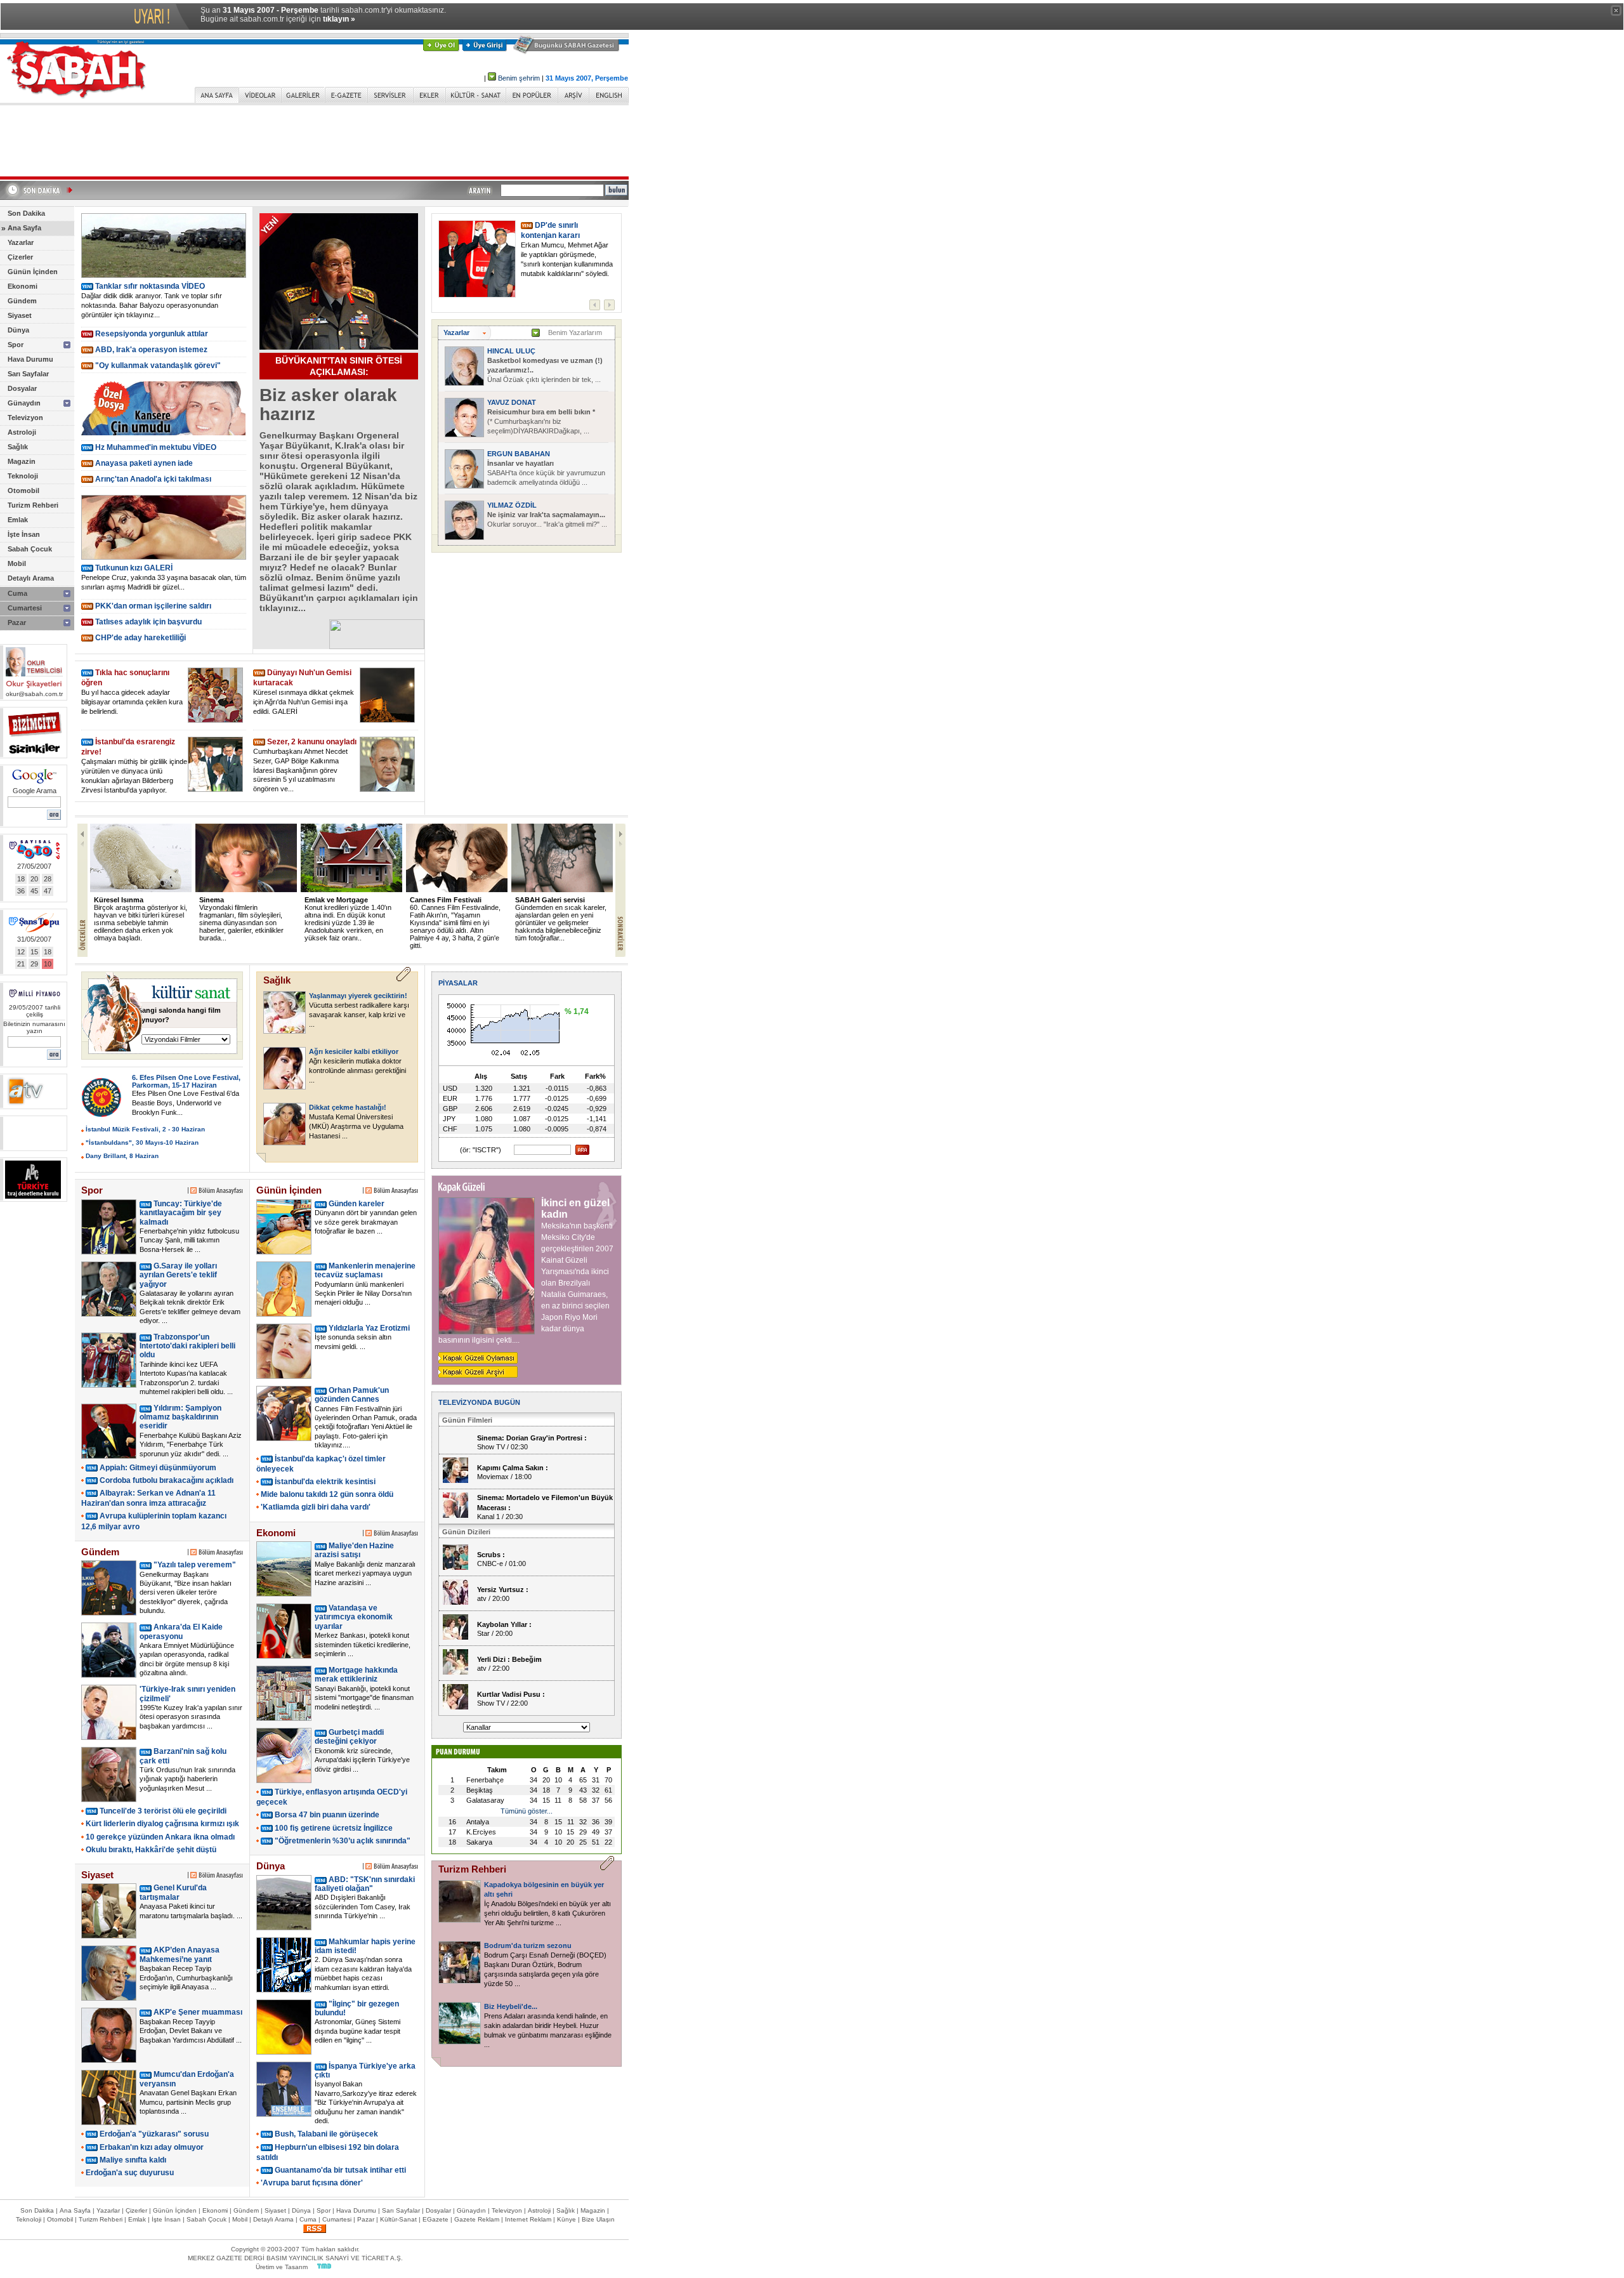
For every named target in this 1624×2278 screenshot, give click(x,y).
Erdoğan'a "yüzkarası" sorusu (154, 2134)
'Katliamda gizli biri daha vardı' (316, 1507)
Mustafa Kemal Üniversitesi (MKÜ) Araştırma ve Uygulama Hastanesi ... (356, 1126)
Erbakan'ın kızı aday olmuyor (152, 2147)
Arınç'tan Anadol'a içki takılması (153, 479)
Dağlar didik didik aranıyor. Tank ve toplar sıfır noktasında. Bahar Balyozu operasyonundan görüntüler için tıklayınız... (152, 305)
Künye (566, 2219)
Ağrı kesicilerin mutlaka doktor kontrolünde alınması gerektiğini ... (357, 1070)
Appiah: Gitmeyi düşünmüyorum (158, 1468)
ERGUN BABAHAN (519, 454)
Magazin (22, 461)
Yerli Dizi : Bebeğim (509, 1659)
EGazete (435, 2219)
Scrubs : (491, 1555)
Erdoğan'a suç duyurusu (130, 2173)
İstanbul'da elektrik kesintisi (325, 1482)
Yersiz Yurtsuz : (503, 1590)
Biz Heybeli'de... (511, 2006)
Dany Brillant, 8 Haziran (122, 1156)
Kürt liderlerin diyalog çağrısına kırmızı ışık (162, 1824)
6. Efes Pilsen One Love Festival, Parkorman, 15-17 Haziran (186, 1081)
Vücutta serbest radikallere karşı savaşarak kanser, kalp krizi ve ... (359, 1015)
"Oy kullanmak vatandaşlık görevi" (158, 365)
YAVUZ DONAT (512, 402)
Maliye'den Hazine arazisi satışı (354, 1550)
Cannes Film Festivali (363, 900)
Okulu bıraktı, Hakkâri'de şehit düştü (151, 1850)
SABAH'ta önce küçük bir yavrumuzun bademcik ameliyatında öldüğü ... (546, 473)
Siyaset (20, 315)
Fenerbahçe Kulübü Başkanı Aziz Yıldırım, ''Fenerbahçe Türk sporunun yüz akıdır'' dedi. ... (191, 1445)
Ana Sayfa (24, 228)
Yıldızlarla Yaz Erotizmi (369, 1328)
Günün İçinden (33, 272)
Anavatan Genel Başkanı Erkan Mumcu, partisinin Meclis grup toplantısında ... (188, 2102)
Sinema (128, 900)
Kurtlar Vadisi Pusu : (511, 1694)
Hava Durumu (30, 359)
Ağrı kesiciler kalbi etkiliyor (354, 1051)
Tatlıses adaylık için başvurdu (148, 622)
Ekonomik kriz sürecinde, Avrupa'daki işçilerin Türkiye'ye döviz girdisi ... (362, 1760)
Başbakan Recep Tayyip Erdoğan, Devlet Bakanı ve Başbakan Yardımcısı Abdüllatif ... (191, 2031)
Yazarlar (21, 242)
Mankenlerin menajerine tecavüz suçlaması (365, 1270)
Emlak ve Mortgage (253, 900)
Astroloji (22, 432)
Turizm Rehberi (33, 505)
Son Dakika (26, 213)
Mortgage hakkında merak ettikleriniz (356, 1675)
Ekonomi (23, 286)
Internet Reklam (528, 2219)
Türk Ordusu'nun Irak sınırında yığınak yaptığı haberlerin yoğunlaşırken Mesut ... (187, 1779)
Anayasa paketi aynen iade (144, 463)
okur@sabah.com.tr (34, 694)
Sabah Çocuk (30, 549)
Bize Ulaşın (598, 2219)
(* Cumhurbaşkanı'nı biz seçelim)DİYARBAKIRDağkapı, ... (541, 421)
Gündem (22, 301)
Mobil (17, 563)
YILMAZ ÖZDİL (512, 505)
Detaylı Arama (31, 578)
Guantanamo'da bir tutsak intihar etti (340, 2170)
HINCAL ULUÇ (511, 351)
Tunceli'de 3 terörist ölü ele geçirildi (163, 1811)
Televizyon (25, 418)
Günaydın (24, 403)
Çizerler (20, 257)
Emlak (18, 520)
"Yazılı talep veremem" (195, 1565)
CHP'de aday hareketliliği (141, 638)
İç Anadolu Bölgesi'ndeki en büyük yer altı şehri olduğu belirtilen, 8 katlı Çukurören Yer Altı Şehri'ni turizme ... (547, 1913)
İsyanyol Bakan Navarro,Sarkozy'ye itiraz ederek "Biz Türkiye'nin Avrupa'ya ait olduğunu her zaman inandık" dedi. (366, 2102)
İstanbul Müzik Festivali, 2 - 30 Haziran (145, 1129)
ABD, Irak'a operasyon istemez (151, 350)
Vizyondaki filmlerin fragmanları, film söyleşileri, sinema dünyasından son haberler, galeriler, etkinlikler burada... (158, 923)
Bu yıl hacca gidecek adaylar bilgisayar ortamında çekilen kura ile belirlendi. (132, 702)
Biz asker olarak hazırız (328, 405)
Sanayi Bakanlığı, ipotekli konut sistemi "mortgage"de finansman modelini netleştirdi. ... (364, 1698)
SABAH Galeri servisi (467, 900)
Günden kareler (357, 1204)
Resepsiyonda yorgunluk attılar (152, 334)
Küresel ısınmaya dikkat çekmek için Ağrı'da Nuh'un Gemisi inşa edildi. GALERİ (304, 702)
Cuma (17, 593)
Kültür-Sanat (398, 2219)
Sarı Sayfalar (28, 374)
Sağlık (18, 447)
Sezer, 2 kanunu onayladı (312, 742)
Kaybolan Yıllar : (504, 1624)
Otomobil (23, 490)
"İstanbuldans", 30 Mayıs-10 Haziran (142, 1142)
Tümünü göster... (527, 1811)
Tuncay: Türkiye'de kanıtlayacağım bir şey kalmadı (181, 1213)
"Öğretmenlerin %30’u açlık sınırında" (343, 1841)
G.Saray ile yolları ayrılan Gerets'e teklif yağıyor (178, 1275)
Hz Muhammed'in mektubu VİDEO (156, 447)
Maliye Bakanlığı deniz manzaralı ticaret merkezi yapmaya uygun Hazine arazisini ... (365, 1573)
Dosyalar (22, 388)
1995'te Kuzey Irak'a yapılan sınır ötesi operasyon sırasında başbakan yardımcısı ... (191, 1717)
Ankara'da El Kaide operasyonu (181, 1631)
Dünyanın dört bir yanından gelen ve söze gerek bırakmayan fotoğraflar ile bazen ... (366, 1222)
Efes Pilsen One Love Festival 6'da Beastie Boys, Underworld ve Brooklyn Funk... (186, 1103)
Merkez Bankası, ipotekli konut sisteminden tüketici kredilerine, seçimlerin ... (363, 1644)
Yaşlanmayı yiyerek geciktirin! (358, 996)
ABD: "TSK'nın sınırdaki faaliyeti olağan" (365, 1884)
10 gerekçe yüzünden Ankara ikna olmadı (160, 1837)
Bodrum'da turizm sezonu (528, 1946)
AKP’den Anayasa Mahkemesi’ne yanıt (180, 1954)
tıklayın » (339, 19)
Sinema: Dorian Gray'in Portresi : (532, 1438)
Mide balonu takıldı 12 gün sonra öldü (327, 1494)
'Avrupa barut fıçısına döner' (312, 2183)
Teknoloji (23, 476)
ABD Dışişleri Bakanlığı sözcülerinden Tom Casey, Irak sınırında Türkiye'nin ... (363, 1906)
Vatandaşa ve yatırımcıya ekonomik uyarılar (354, 1617)
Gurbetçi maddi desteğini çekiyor (349, 1737)
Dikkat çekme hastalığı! (348, 1107)
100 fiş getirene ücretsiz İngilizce (334, 1828)
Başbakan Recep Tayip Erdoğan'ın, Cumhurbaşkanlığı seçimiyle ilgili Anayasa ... (186, 1978)
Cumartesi (25, 608)
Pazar (17, 622)
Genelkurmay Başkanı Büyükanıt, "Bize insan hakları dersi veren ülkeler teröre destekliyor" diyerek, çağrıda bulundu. (186, 1593)
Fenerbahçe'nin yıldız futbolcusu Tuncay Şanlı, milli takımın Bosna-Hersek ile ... (189, 1240)
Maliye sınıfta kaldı (133, 2160)
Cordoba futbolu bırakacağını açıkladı (167, 1480)
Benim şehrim (519, 78)
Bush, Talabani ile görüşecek (326, 2134)
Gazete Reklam (477, 2219)
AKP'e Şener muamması (198, 2012)
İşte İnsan (24, 534)
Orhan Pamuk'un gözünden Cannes (352, 1395)
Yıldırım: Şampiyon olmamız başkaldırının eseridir (180, 1417)
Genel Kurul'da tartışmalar (173, 1892)
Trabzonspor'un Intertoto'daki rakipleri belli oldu (187, 1346)
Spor (16, 345)
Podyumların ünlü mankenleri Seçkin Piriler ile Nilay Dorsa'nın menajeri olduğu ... (363, 1294)
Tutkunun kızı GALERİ (134, 568)
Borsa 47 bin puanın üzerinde (327, 1815)
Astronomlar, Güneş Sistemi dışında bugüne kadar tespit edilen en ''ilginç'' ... (357, 2031)
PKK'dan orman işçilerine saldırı (153, 606)
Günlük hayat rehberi (573, 900)
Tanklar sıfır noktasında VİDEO (150, 286)
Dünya (18, 330)
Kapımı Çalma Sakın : (513, 1468)
